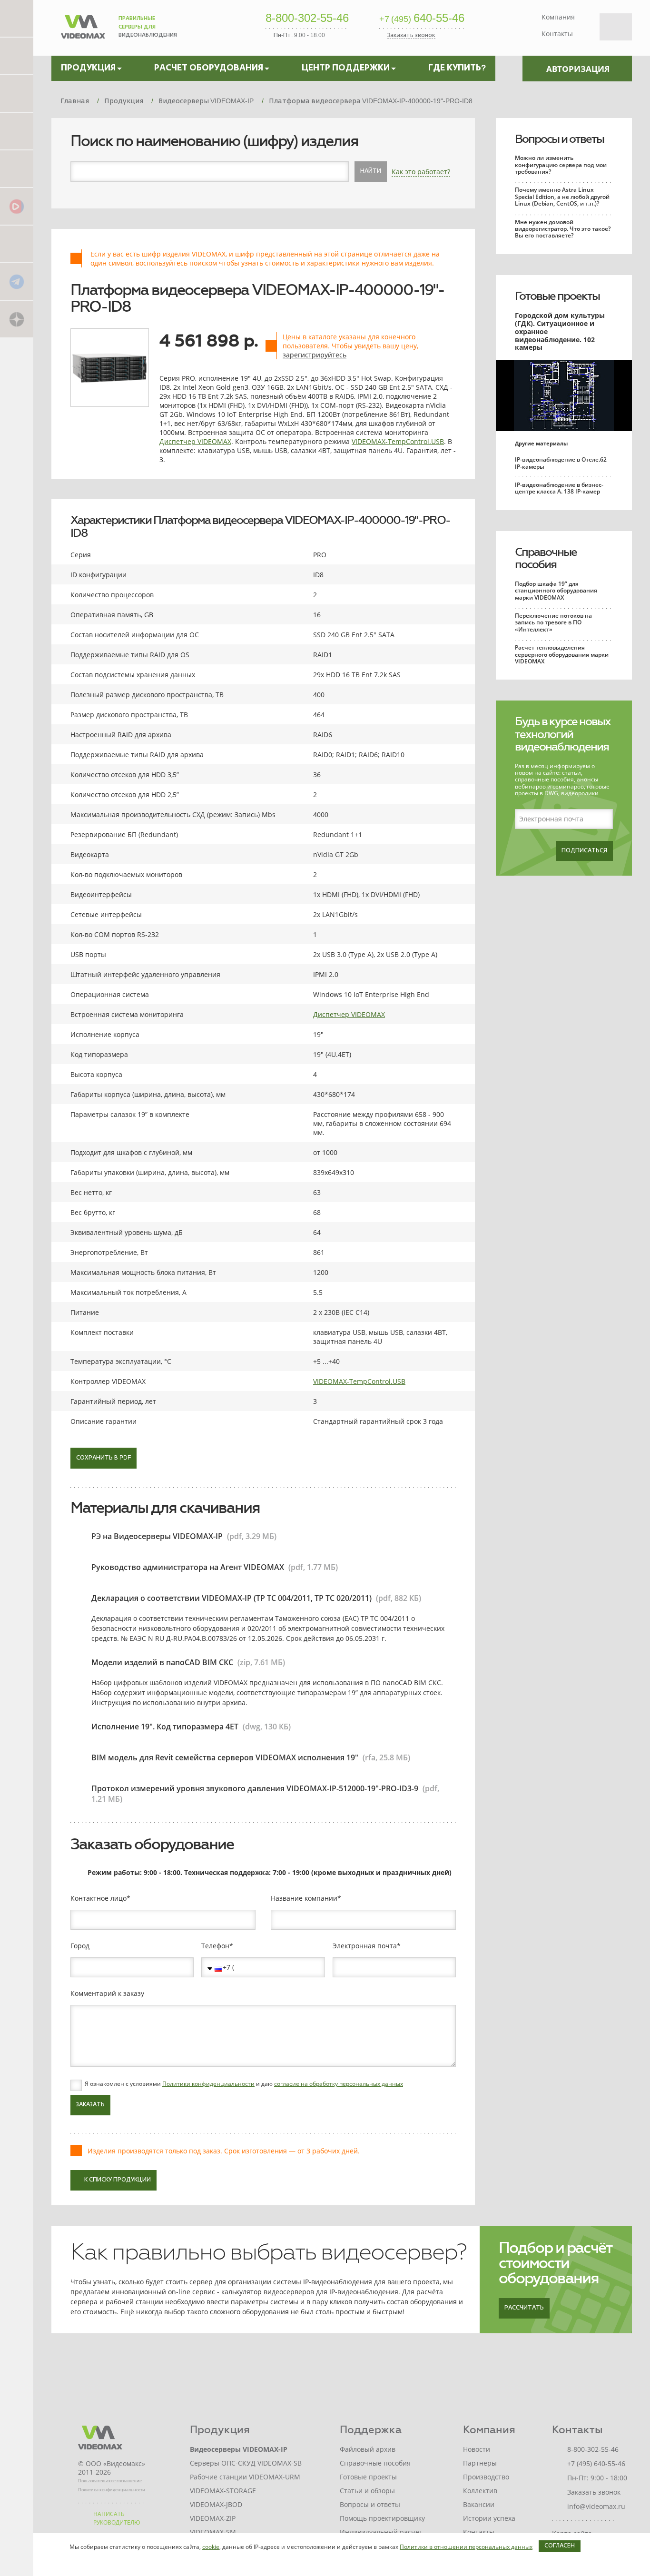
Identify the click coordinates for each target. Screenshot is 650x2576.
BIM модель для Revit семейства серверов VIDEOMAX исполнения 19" (225, 1757)
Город (80, 1946)
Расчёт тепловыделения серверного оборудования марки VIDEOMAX (562, 654)
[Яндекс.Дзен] (17, 319)
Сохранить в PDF (103, 1458)
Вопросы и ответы (559, 139)
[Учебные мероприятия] (17, 131)
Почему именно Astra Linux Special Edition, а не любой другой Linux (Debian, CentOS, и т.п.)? (562, 197)
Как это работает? (421, 172)
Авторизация (578, 69)
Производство (486, 2477)
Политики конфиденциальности (208, 2084)
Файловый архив (368, 2449)
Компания (558, 17)
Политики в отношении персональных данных (466, 2547)
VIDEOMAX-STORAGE (223, 2491)
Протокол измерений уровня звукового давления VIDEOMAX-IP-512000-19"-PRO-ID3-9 (255, 1788)
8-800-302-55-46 (307, 19)
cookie (211, 2547)
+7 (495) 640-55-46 (596, 2463)
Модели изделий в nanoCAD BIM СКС (162, 1662)
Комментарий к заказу (107, 1994)
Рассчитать (524, 2308)
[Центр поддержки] (17, 93)
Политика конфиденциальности (112, 2490)
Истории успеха (489, 2518)
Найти (371, 171)
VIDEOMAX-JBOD (216, 2504)
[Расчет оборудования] (17, 55)
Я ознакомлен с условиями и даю (244, 2084)
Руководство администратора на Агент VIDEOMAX (188, 1567)
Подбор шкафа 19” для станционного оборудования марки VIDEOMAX (556, 591)
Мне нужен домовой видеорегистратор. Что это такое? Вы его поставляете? (563, 229)
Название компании (304, 1898)
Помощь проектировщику (382, 2518)
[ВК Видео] (17, 206)
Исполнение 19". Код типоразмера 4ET (165, 1727)
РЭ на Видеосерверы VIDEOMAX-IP (157, 1536)
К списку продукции (118, 2180)
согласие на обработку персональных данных (339, 2084)
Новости (477, 2449)
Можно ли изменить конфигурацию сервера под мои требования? (561, 165)
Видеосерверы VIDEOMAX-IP (239, 2449)
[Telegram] (17, 281)
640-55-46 (422, 19)
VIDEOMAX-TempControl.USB (398, 441)
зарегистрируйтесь (315, 355)
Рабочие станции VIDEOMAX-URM (245, 2477)
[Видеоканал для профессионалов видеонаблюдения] (17, 168)
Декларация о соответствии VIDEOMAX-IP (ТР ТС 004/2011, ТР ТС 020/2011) (231, 1598)
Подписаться (584, 851)
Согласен (560, 2546)
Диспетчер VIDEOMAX (195, 441)
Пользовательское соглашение (110, 2481)
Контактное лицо (98, 1898)
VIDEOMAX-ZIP (213, 2518)
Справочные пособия (546, 558)
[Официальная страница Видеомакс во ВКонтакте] (17, 243)
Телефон (215, 1946)
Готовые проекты (557, 296)
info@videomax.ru (596, 2506)
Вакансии (479, 2504)
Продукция (220, 2430)
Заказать (90, 2105)
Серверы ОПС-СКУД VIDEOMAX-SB (246, 2463)
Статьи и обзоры (367, 2491)
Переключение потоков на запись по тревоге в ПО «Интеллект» (553, 622)
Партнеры (480, 2463)
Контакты (557, 34)
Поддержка (371, 2430)
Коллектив (480, 2491)
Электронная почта (365, 1946)
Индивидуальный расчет (381, 2532)
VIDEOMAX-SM (213, 2532)
